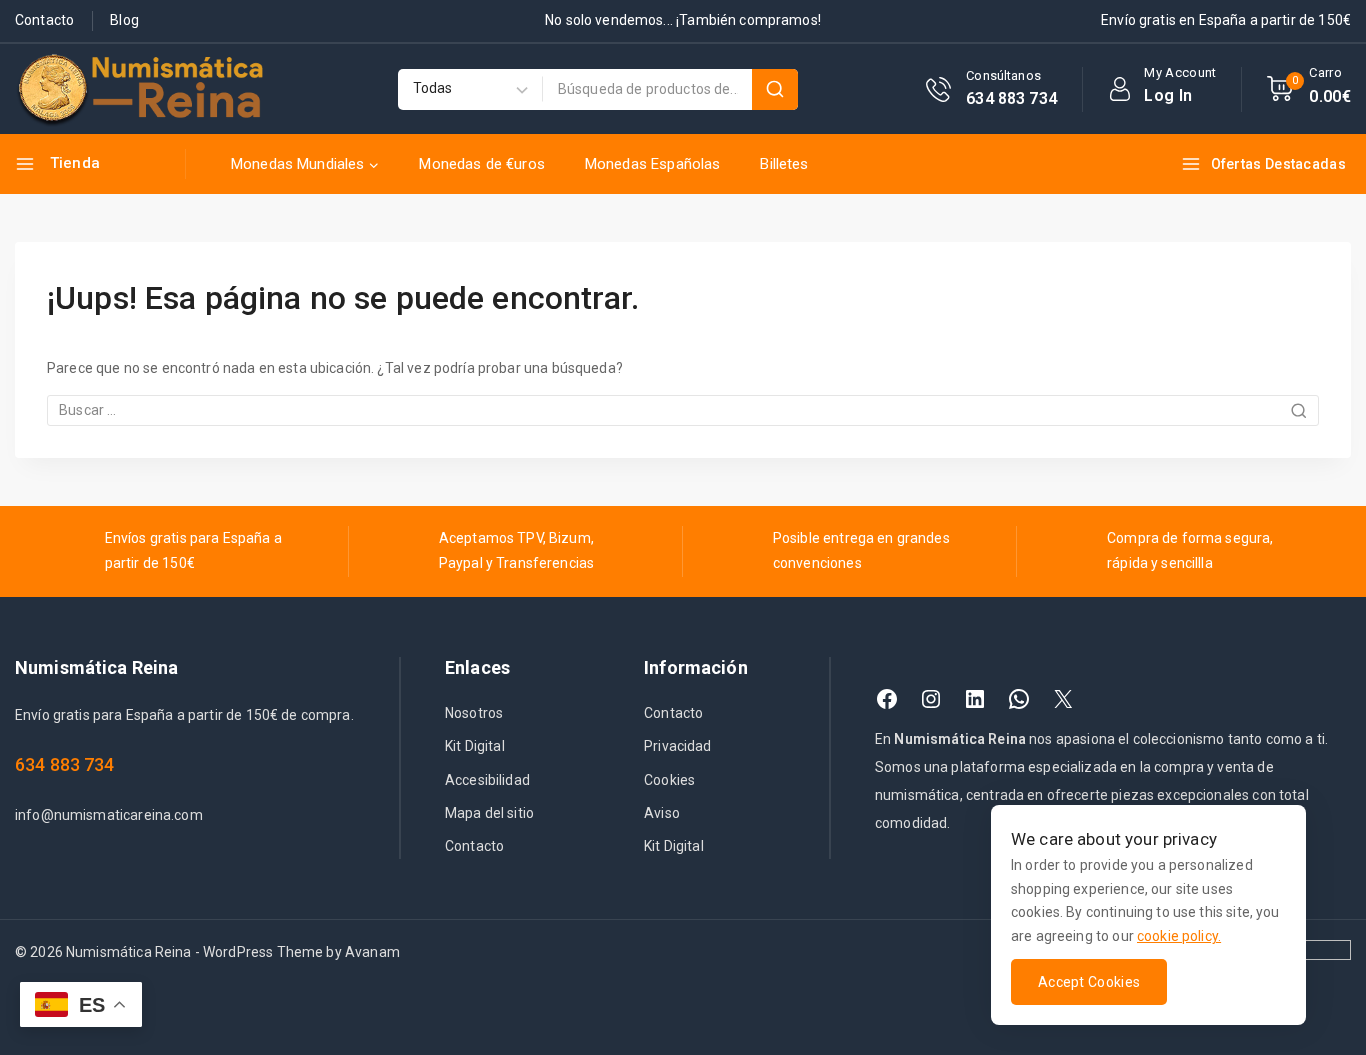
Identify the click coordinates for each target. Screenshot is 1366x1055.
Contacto (44, 20)
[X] (1063, 699)
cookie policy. (1179, 936)
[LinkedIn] (975, 699)
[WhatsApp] (1019, 699)
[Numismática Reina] (140, 89)
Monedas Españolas (653, 164)
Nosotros (474, 713)
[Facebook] (887, 699)
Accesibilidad (487, 780)
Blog (124, 20)
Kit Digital (674, 846)
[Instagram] (931, 699)
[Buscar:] (683, 410)
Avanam (372, 952)
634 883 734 (65, 764)
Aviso (662, 813)
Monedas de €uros (481, 164)
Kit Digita (473, 746)
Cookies (669, 780)
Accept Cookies (1089, 982)
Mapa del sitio (489, 813)
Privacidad (678, 746)
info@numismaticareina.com (109, 815)
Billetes (784, 164)
